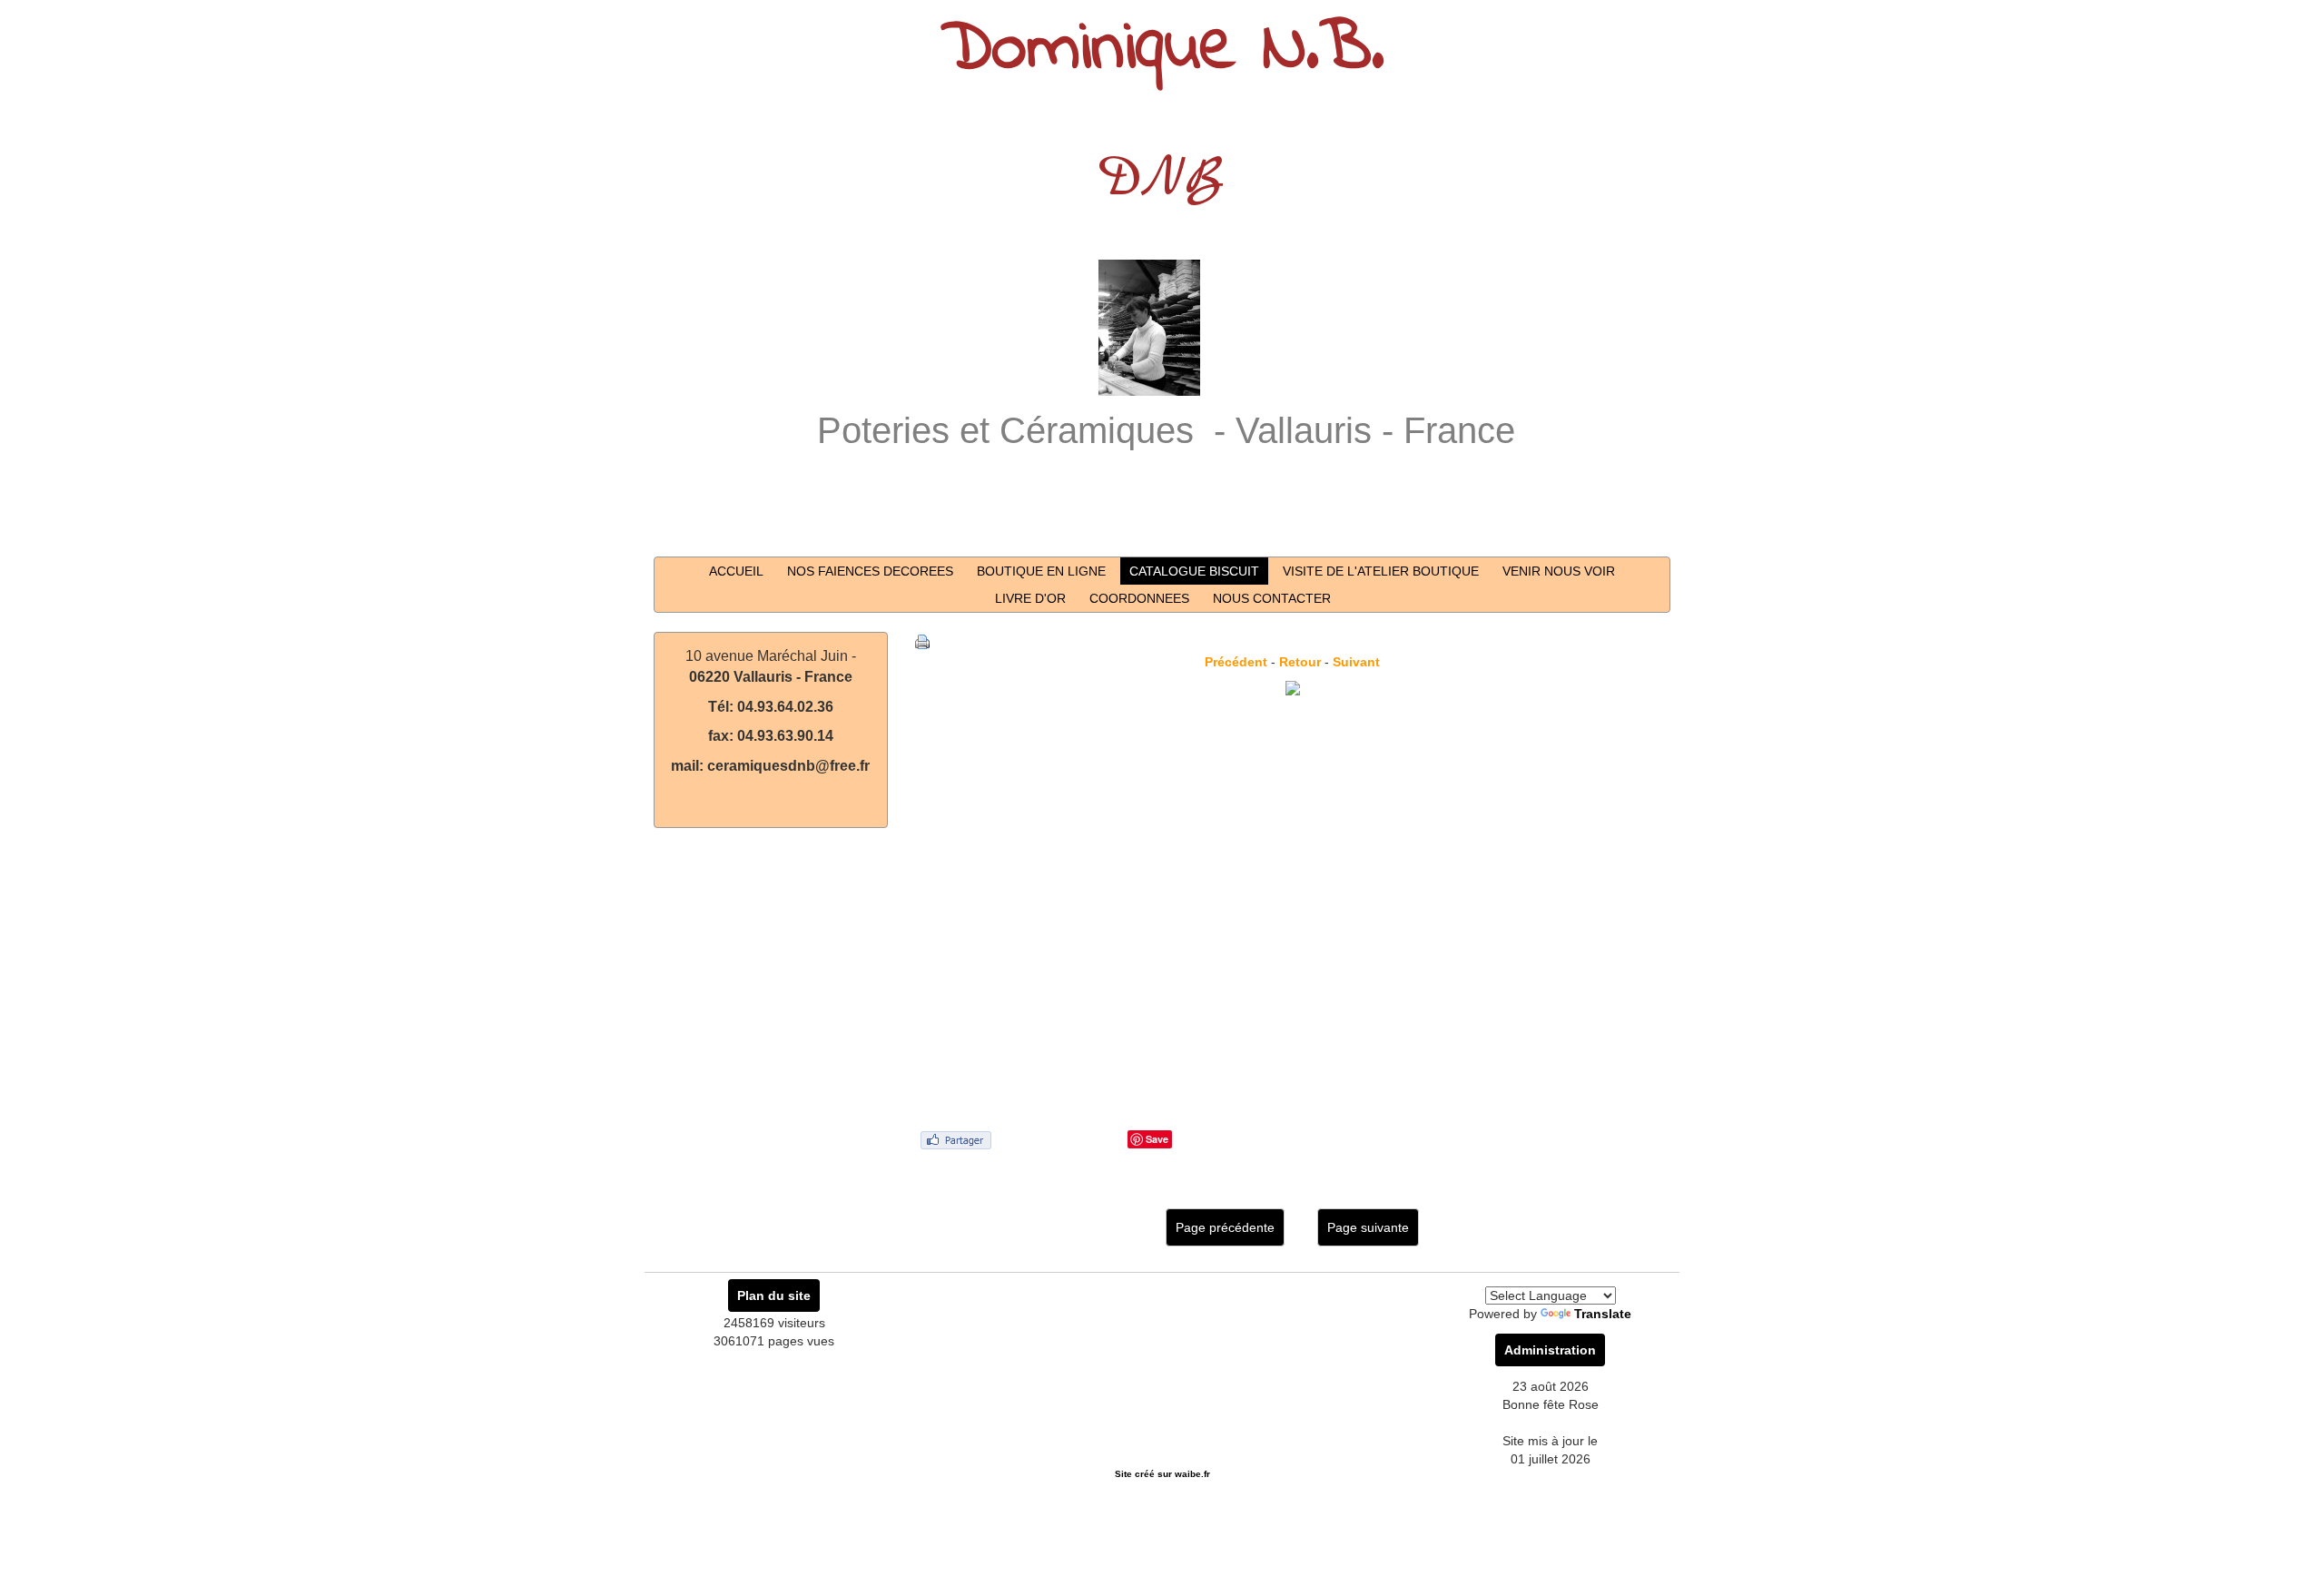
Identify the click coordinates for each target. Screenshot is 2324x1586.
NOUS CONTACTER (1272, 598)
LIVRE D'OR (1030, 598)
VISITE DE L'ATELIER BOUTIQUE (1381, 571)
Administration (1550, 1350)
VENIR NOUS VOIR (1559, 571)
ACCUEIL (736, 571)
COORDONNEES (1139, 598)
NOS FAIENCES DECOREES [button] (870, 571)
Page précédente (1225, 1227)
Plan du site (774, 1295)
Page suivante (1368, 1227)
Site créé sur (1162, 1474)
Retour (1300, 662)
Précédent (1236, 662)
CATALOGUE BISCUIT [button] (1194, 571)
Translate (1603, 1314)
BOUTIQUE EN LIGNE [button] (1041, 571)
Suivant (1356, 662)
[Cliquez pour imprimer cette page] (922, 641)
